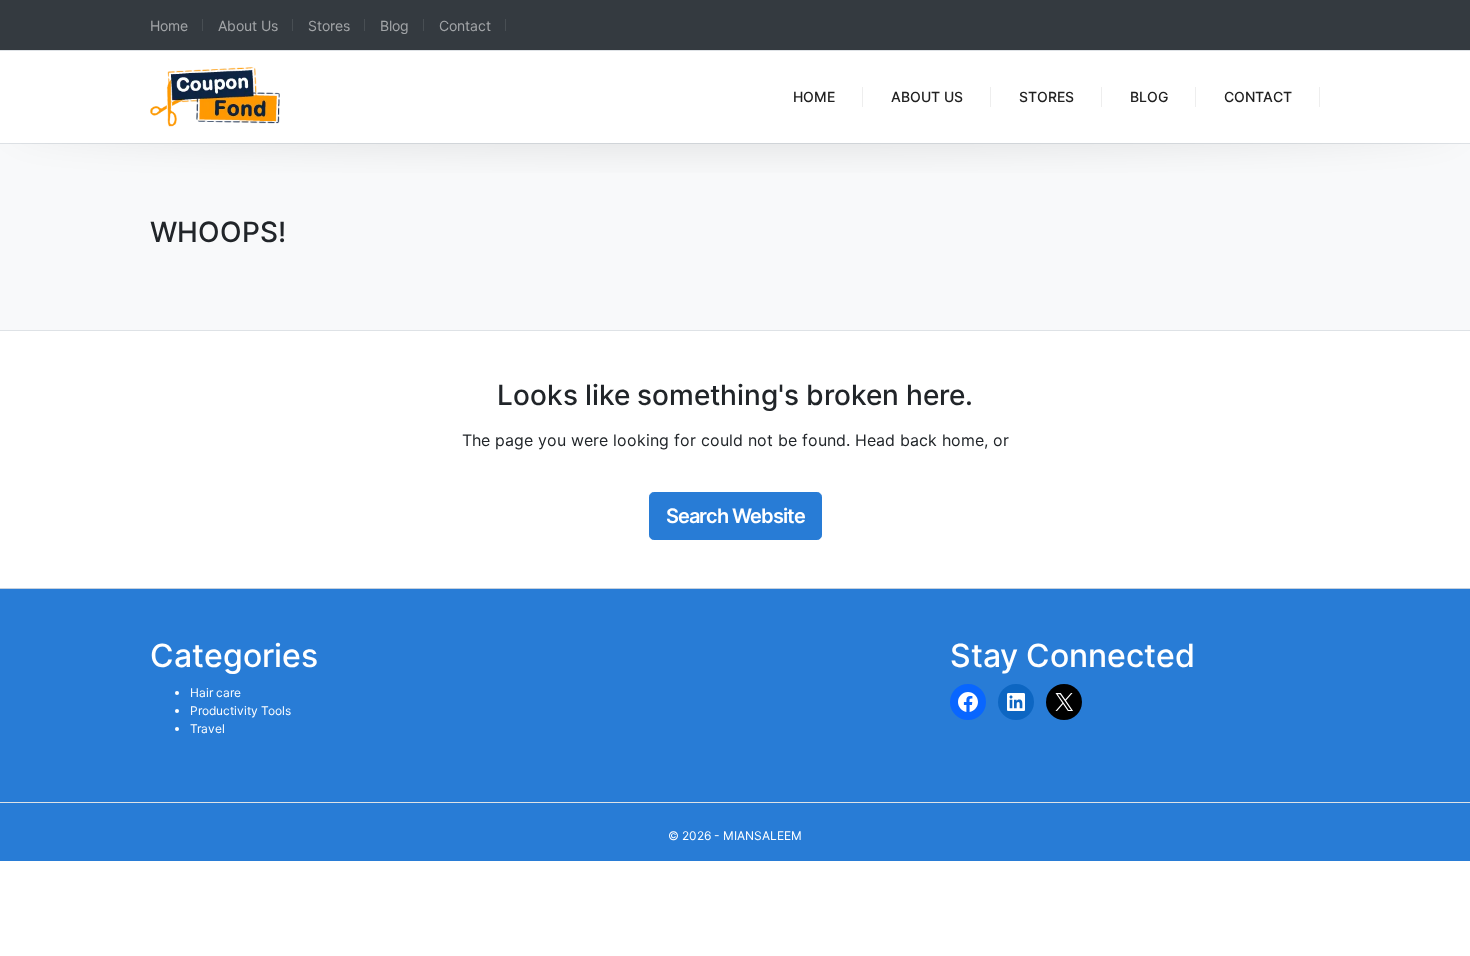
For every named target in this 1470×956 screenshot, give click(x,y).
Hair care (215, 692)
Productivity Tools (240, 710)
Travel (207, 728)
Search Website (735, 516)
